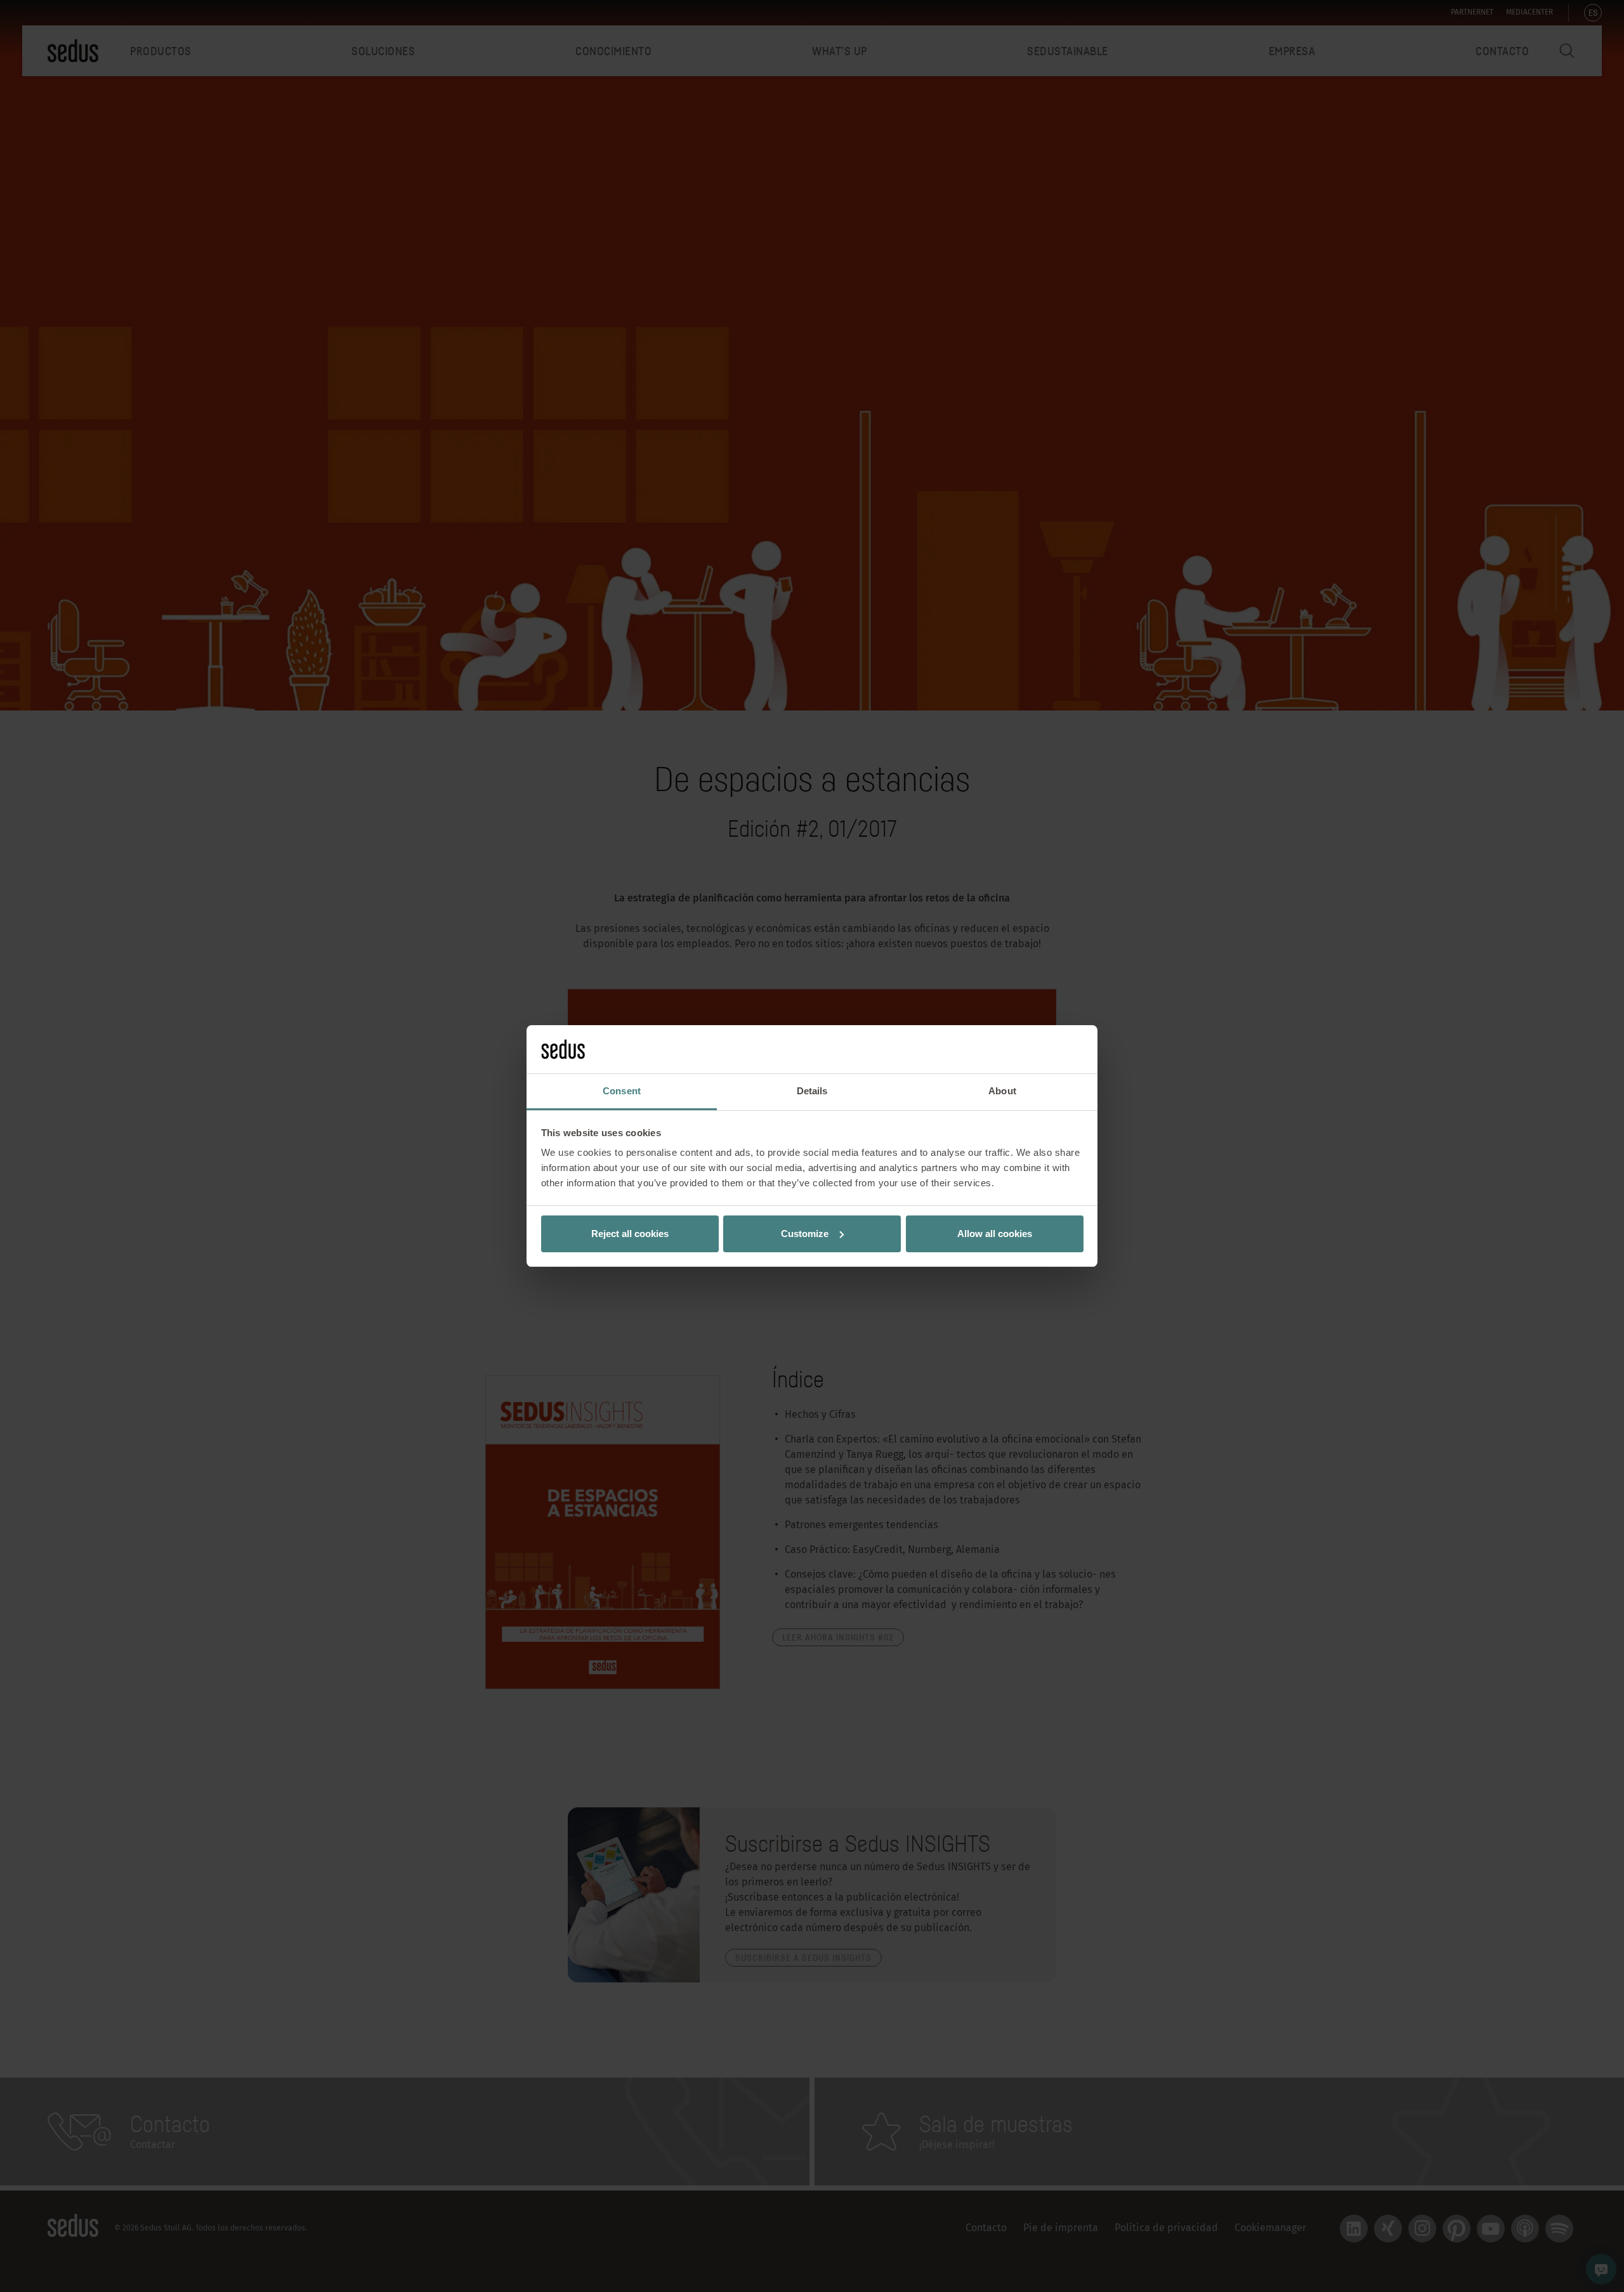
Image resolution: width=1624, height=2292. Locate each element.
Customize (805, 1234)
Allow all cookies (995, 1234)
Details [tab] (812, 1091)
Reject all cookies (630, 1234)
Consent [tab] (622, 1091)
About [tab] (1002, 1091)
